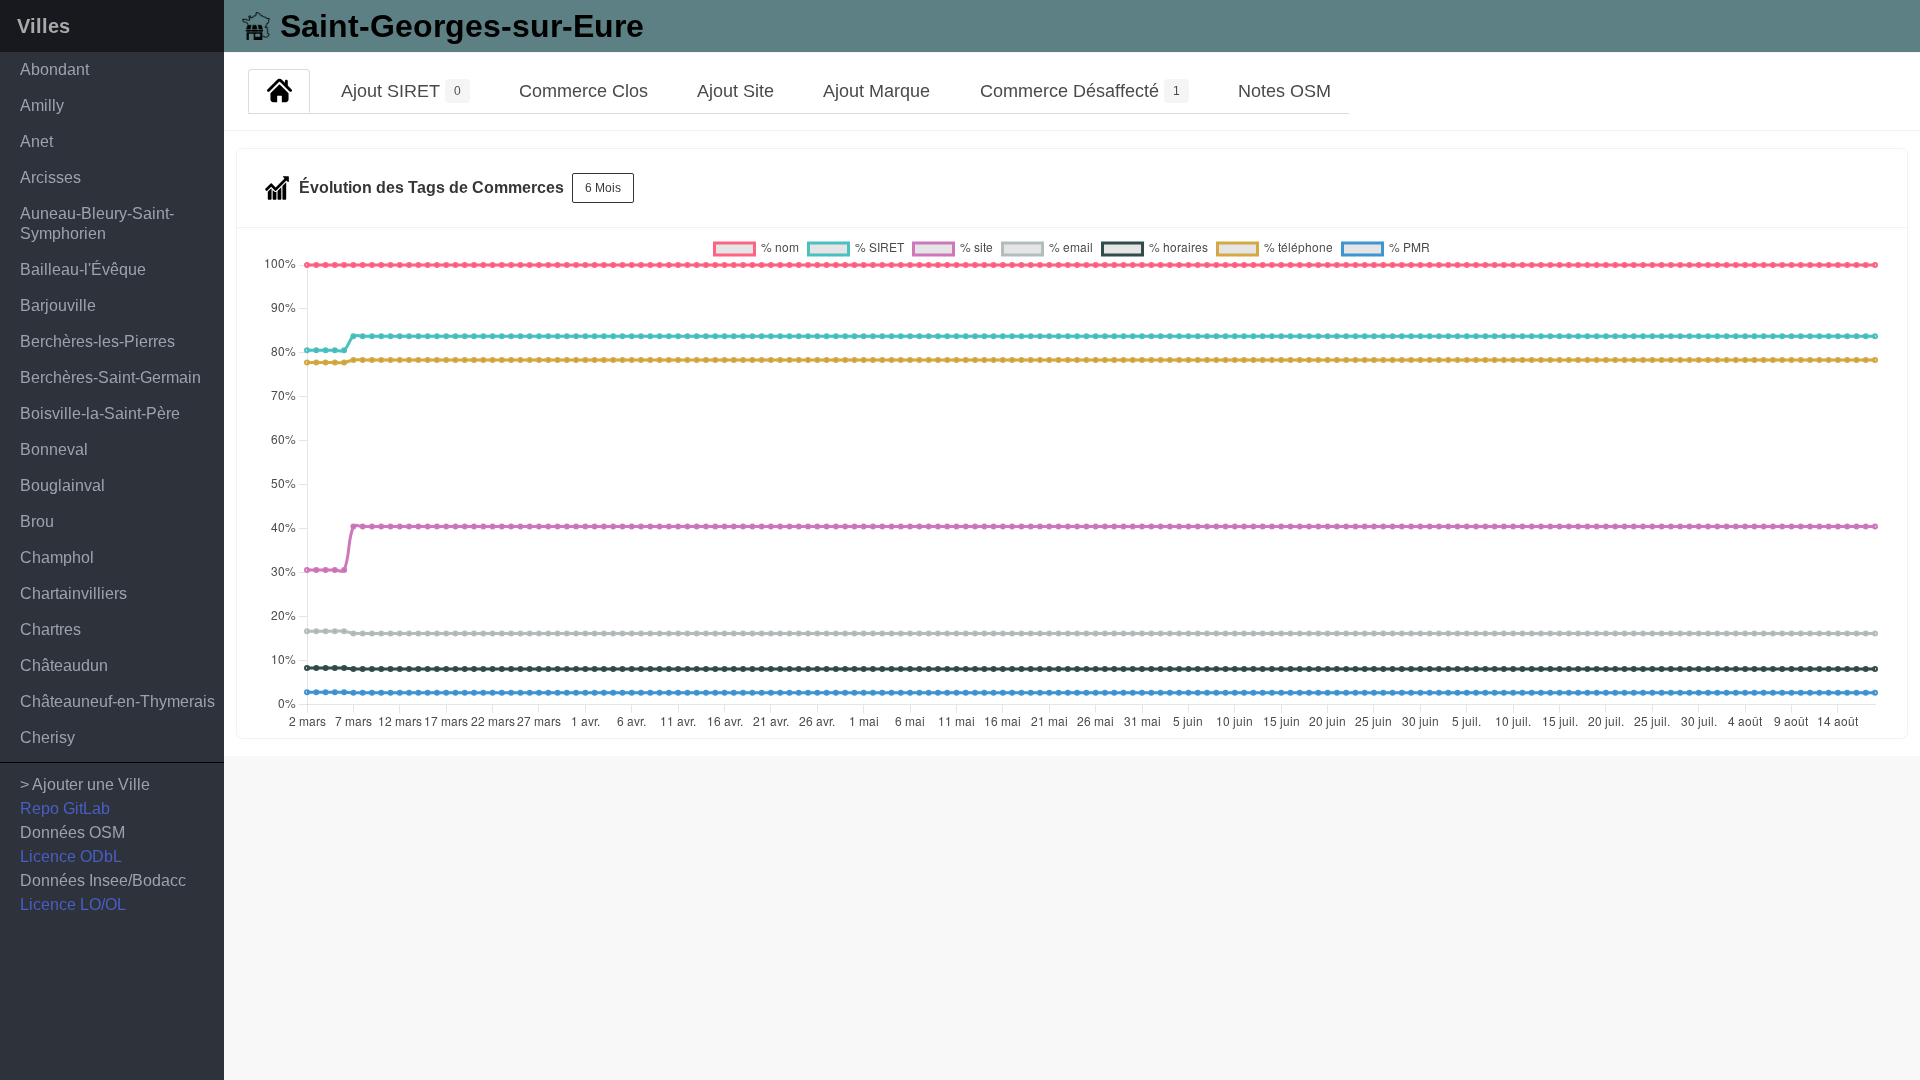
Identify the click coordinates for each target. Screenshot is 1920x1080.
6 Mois (603, 188)
